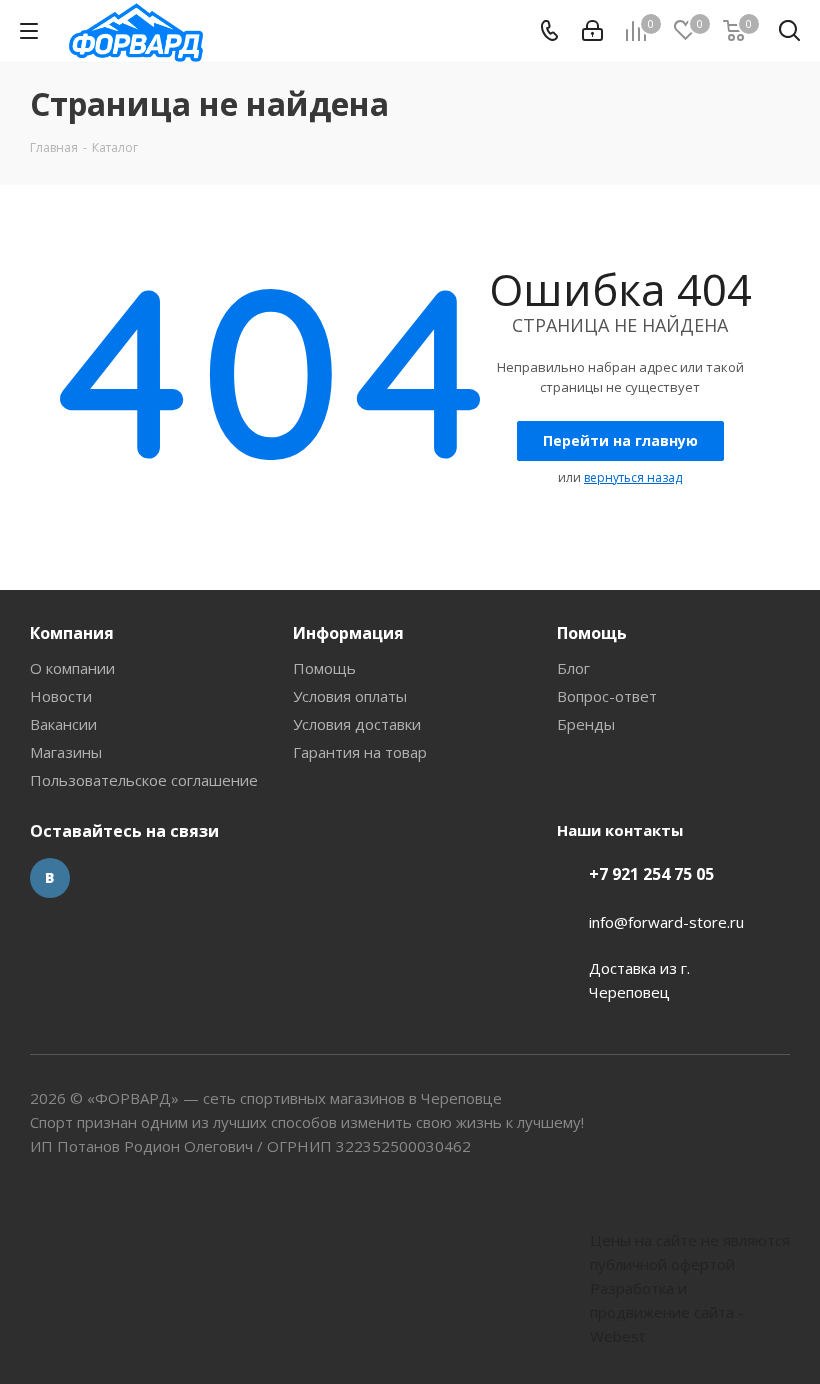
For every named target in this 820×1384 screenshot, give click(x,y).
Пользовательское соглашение (144, 780)
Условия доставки (357, 724)
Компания (72, 633)
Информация (348, 633)
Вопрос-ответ (607, 696)
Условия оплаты (350, 696)
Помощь (324, 668)
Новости (61, 696)
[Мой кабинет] (592, 31)
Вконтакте (50, 878)
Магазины (66, 752)
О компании (72, 668)
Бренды (586, 724)
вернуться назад (633, 477)
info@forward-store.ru (666, 922)
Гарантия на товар (360, 752)
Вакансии (63, 724)
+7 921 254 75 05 (651, 874)
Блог (573, 668)
